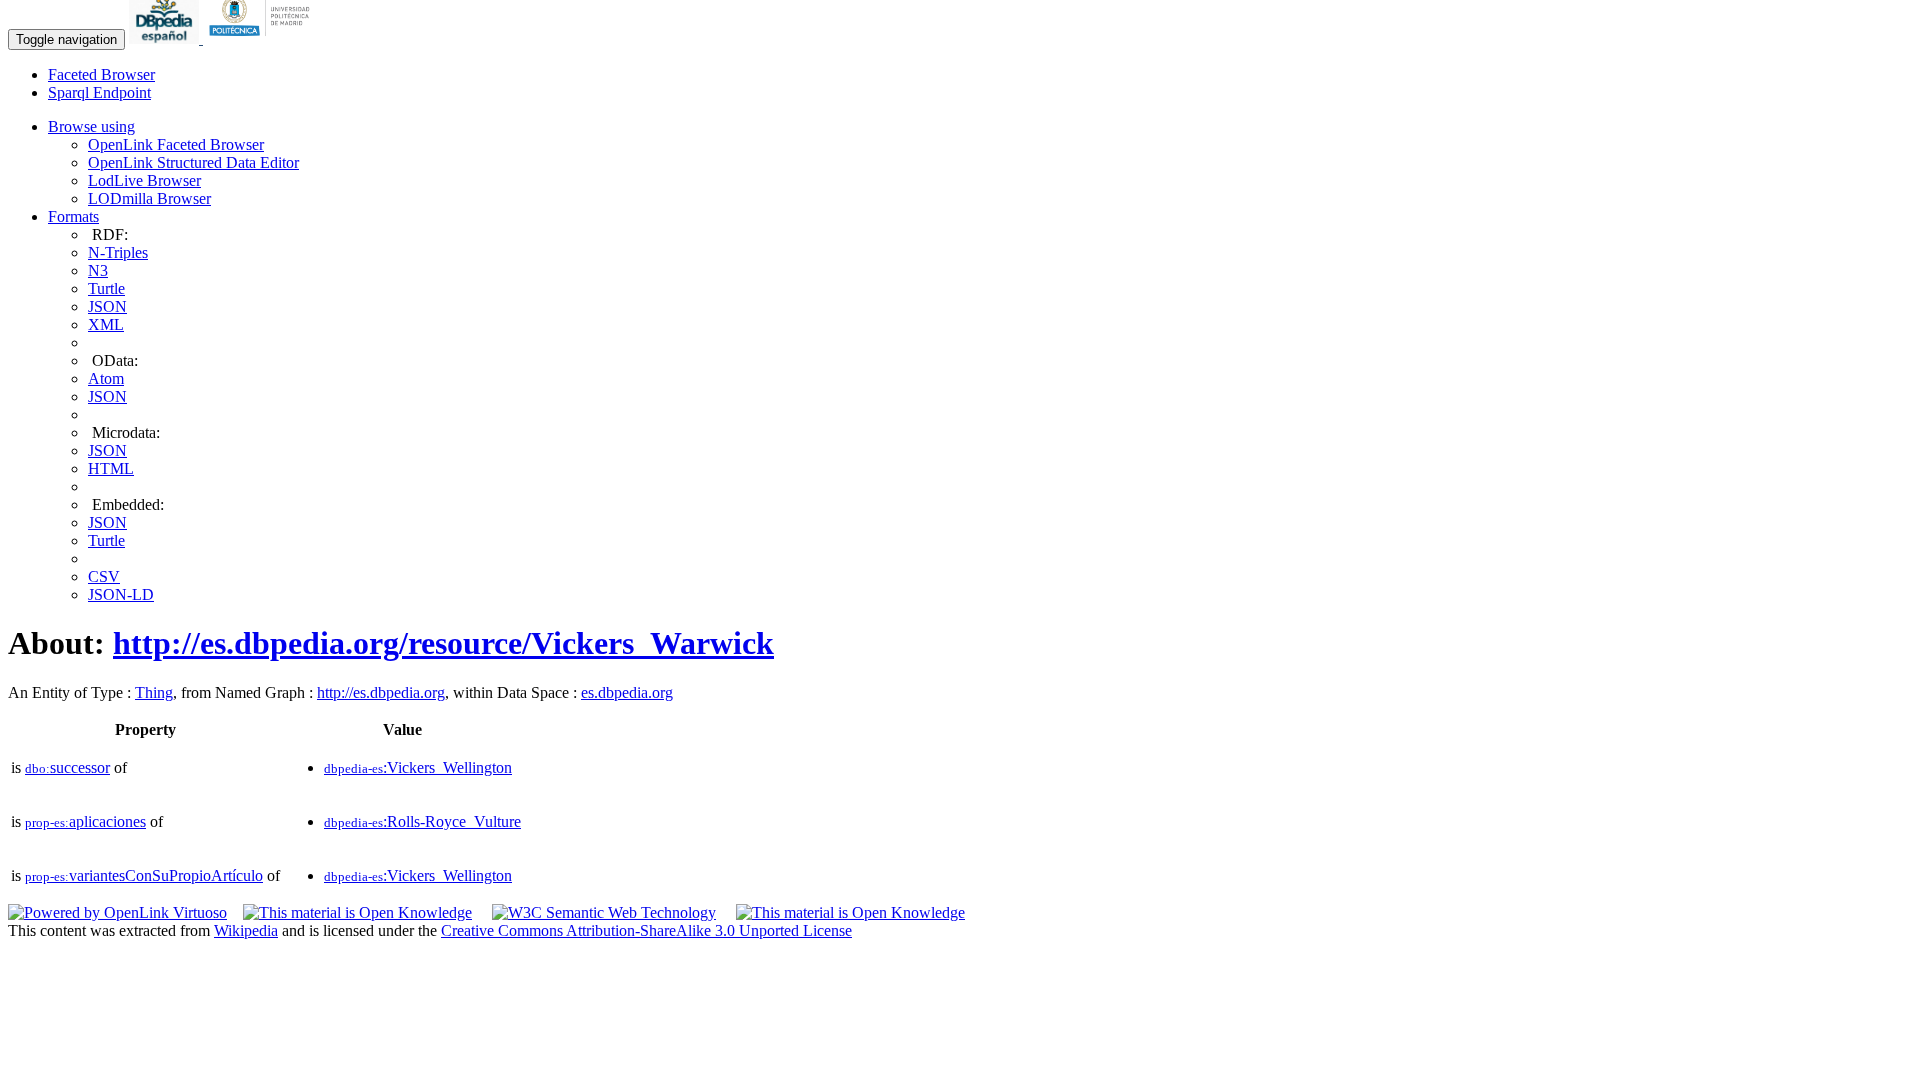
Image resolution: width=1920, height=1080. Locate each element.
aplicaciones (85, 821)
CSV (104, 576)
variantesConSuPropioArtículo (144, 875)
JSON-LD (121, 594)
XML (106, 324)
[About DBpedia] (166, 38)
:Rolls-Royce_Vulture (422, 821)
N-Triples (118, 252)
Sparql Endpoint (99, 92)
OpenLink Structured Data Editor (193, 162)
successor (67, 767)
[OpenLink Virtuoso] (117, 912)
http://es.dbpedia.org (381, 692)
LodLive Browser (144, 180)
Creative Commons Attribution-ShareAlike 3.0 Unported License (646, 930)
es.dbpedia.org (627, 692)
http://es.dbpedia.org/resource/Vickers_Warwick (443, 643)
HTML (111, 468)
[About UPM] (263, 38)
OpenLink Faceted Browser (176, 144)
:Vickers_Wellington (418, 767)
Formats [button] (73, 216)
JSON (107, 306)
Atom (106, 378)
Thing (154, 692)
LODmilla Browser (149, 198)
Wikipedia (246, 930)
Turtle (106, 288)
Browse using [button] (91, 126)
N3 (98, 270)
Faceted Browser (101, 74)
